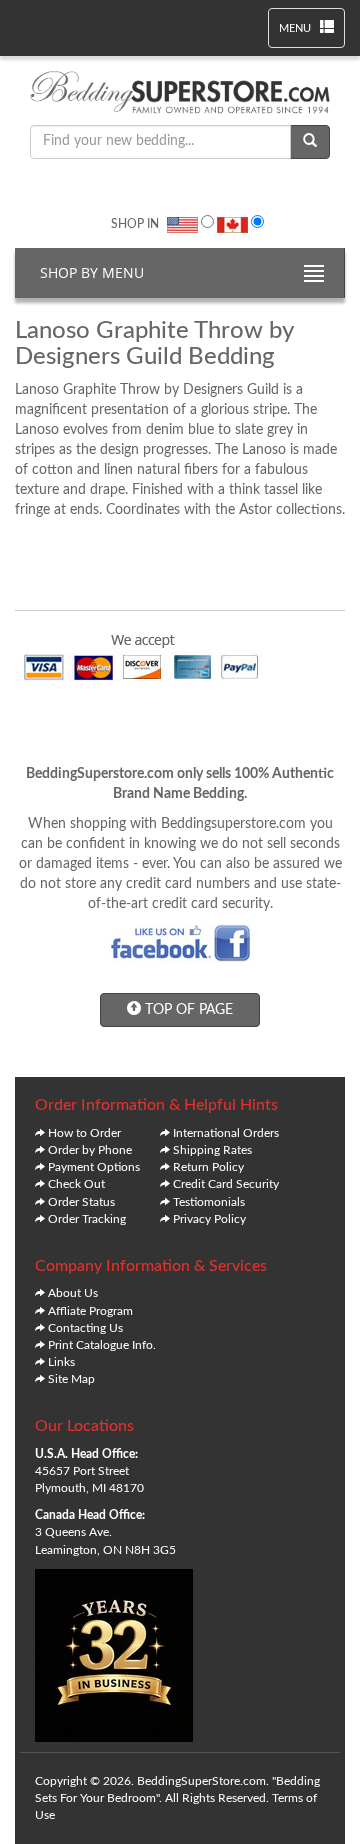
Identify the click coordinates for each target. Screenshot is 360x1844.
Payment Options (94, 1167)
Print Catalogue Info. (102, 1345)
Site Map (71, 1379)
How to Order (84, 1133)
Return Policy (208, 1167)
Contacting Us (85, 1328)
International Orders (226, 1133)
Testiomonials (209, 1202)
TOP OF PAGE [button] (187, 1010)
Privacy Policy (209, 1219)
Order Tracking (87, 1219)
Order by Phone (90, 1150)
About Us (73, 1293)
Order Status (81, 1202)
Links (61, 1362)
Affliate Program (90, 1311)
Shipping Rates (212, 1150)
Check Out (76, 1184)
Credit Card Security (226, 1184)
